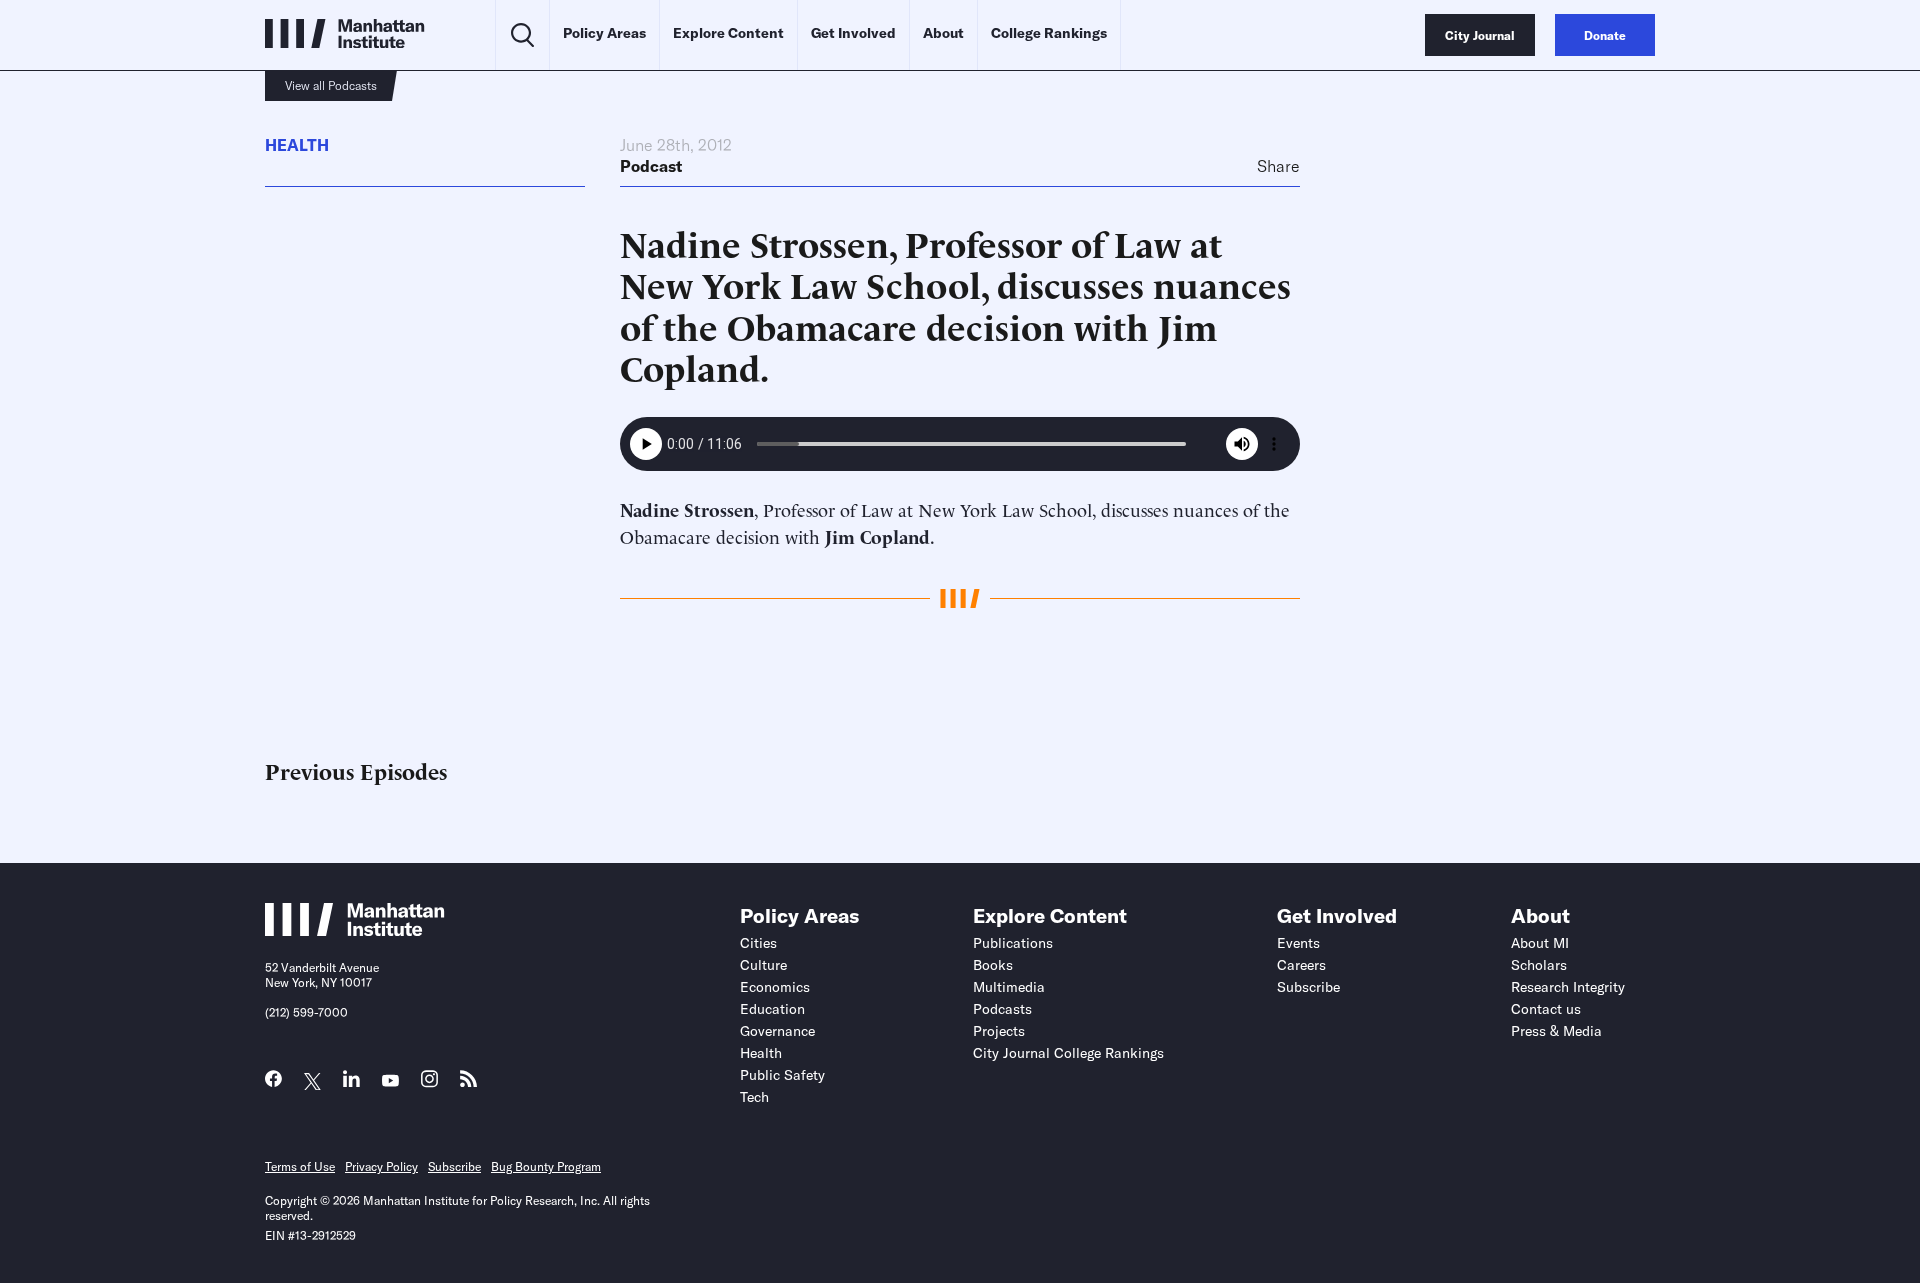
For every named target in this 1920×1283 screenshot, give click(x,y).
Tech (754, 1097)
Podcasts (1002, 1009)
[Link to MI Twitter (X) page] (312, 1081)
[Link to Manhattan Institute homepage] (355, 930)
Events (1298, 943)
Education (772, 1009)
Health (297, 145)
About (943, 33)
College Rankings (1049, 33)
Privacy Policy (381, 1166)
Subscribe (1308, 987)
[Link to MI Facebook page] (273, 1083)
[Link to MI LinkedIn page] (351, 1083)
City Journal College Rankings (1068, 1053)
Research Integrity (1568, 987)
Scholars (1539, 965)
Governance (777, 1031)
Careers (1301, 965)
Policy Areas (604, 33)
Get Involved (853, 33)
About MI (1540, 943)
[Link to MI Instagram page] (429, 1084)
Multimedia (1009, 987)
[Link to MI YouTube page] (390, 1081)
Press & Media (1556, 1031)
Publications (1013, 943)
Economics (775, 987)
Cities (758, 943)
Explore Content (728, 33)
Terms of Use (300, 1166)
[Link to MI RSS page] (468, 1083)
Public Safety (782, 1075)
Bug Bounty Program (546, 1166)
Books (993, 965)
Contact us (1546, 1009)
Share (1278, 166)
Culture (763, 965)
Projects (999, 1031)
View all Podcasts (331, 85)
